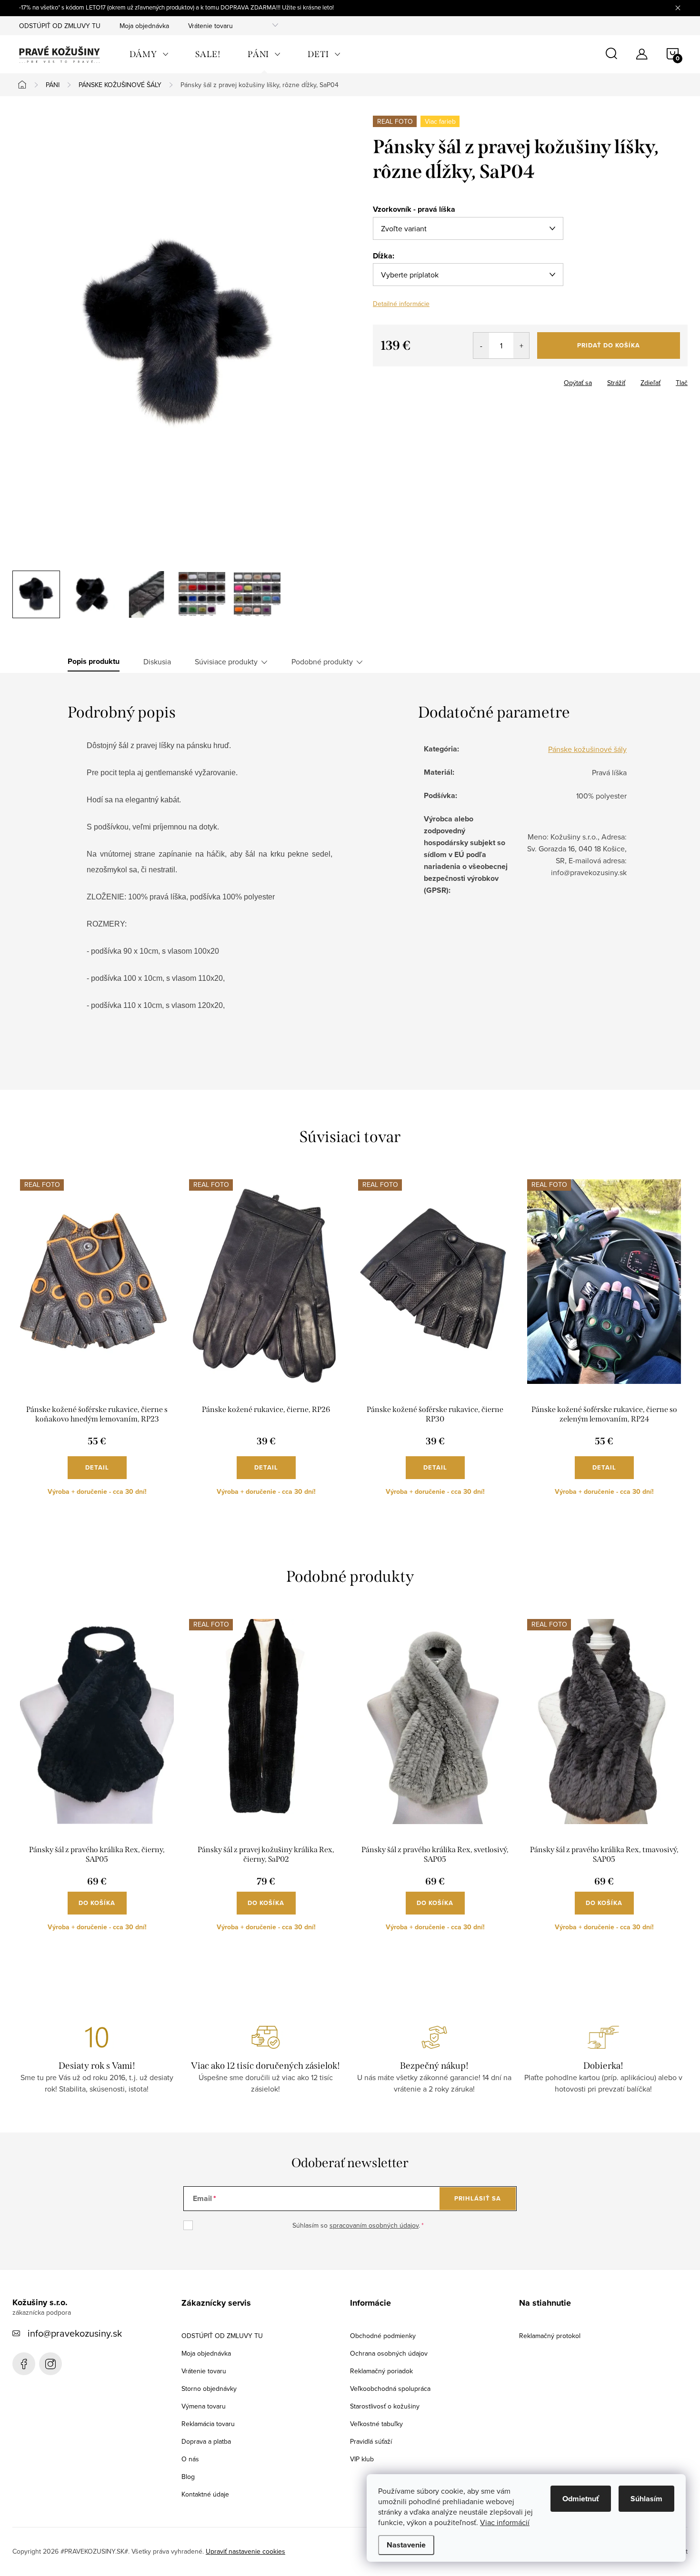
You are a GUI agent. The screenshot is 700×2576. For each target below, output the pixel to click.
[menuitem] (149, 54)
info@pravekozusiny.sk (75, 2333)
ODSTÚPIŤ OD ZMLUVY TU (60, 26)
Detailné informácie (401, 304)
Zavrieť (422, 380)
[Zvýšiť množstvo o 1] (521, 345)
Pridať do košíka (609, 345)
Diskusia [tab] (157, 661)
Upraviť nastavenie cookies (245, 2551)
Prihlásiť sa (478, 2198)
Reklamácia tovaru (208, 2424)
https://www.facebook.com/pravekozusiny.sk (24, 2364)
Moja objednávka (144, 26)
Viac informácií (505, 2522)
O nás (190, 2459)
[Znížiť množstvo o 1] (481, 345)
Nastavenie (406, 2545)
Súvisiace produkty (226, 661)
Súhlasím (646, 2499)
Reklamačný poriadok (381, 2371)
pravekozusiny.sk (50, 2364)
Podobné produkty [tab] (322, 661)
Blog (188, 2477)
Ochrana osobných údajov (389, 2353)
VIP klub (362, 2459)
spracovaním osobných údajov (374, 2225)
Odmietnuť (581, 2499)
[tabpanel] (97, 1345)
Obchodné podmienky (383, 2336)
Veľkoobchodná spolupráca (390, 2388)
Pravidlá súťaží (371, 2441)
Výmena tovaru (204, 2406)
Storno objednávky (209, 2388)
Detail (97, 1467)
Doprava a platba (206, 2441)
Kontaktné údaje (205, 2494)
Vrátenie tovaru (210, 26)
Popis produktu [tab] (94, 661)
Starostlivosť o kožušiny (385, 2406)
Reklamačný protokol (550, 2336)
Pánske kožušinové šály (587, 749)
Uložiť (389, 381)
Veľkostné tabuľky (376, 2424)
